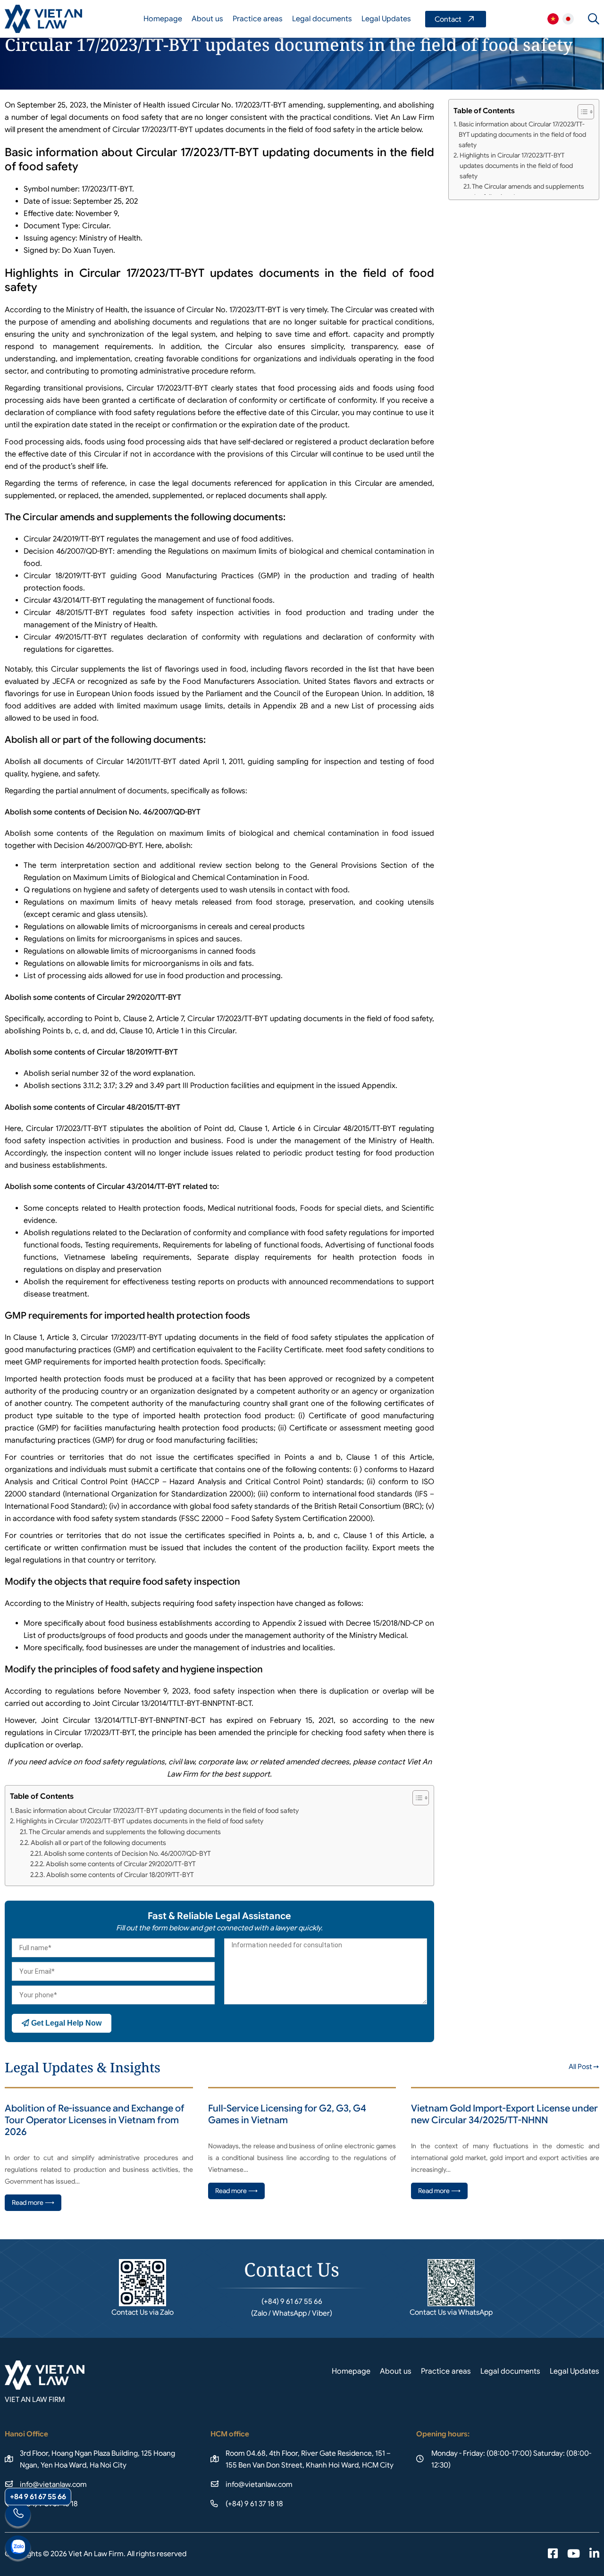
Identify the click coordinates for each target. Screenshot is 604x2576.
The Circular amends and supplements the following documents (125, 1832)
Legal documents (322, 19)
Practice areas (258, 19)
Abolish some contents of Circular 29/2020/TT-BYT (121, 1864)
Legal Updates (386, 19)
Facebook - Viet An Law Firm (553, 2554)
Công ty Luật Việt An (553, 19)
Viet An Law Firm (568, 19)
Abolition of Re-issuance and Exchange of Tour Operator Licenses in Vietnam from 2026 (95, 2120)
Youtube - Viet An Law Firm (574, 2554)
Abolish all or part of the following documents (98, 1843)
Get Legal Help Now (65, 2023)
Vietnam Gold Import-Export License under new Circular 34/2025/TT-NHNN (504, 2114)
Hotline (18, 2516)
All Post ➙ (584, 2067)
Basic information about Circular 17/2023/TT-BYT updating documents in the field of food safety (157, 1811)
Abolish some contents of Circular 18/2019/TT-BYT (120, 1875)
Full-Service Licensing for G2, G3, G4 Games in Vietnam (287, 2114)
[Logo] (43, 19)
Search (594, 19)
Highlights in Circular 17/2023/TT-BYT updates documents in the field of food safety (140, 1821)
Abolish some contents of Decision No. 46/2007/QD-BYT (127, 1853)
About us (207, 19)
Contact (456, 19)
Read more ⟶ (33, 2202)
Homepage (163, 19)
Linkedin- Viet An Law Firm (594, 2554)
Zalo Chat (18, 2549)
